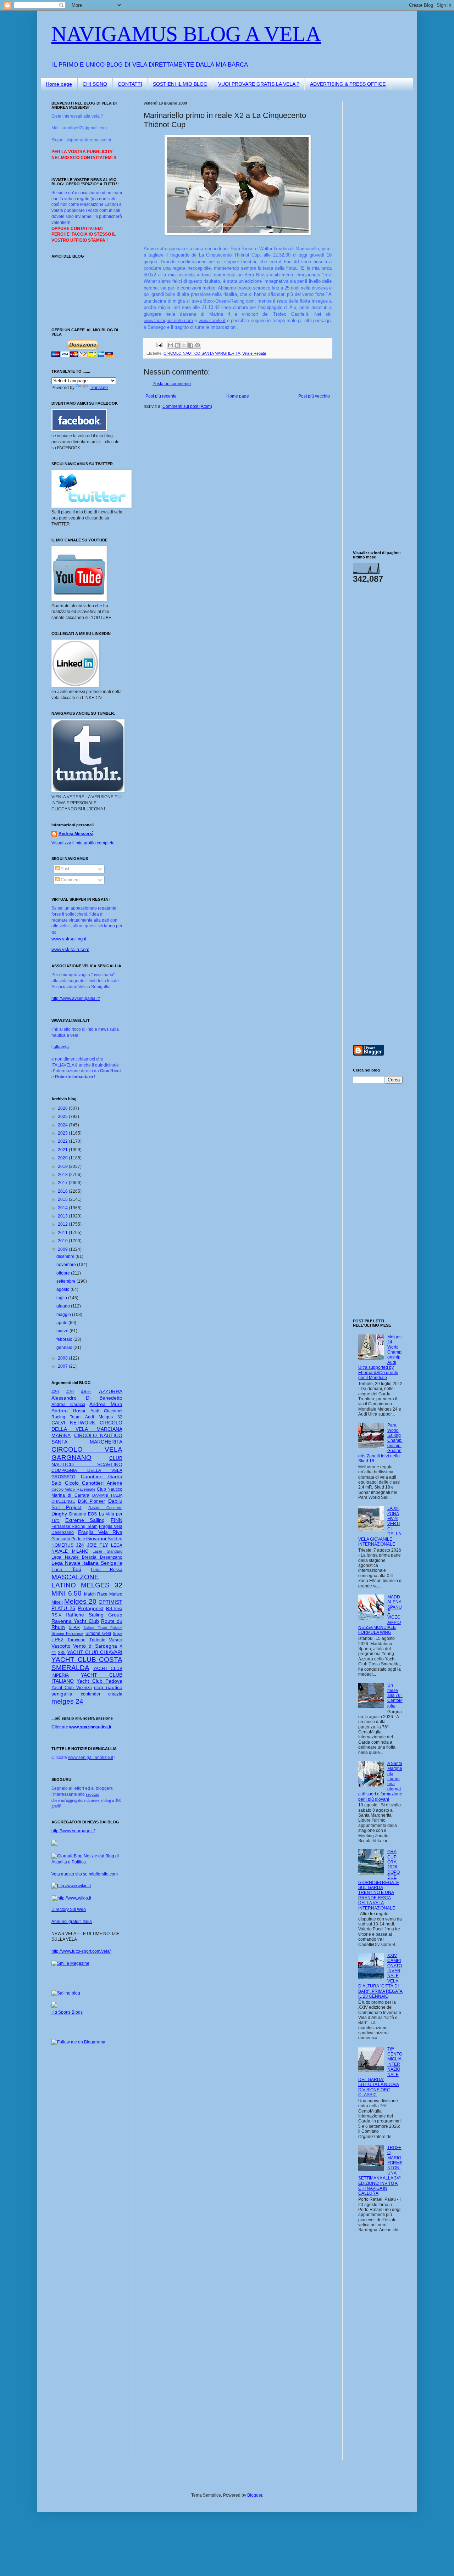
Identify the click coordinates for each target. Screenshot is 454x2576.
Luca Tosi (66, 1569)
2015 (63, 1199)
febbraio (65, 1339)
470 (70, 1392)
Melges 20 (80, 1601)
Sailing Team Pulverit (103, 1628)
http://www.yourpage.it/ (73, 1831)
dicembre (66, 1256)
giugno (64, 1306)
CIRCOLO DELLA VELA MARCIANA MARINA (87, 1429)
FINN (117, 1520)
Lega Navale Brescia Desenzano (87, 1557)
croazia (115, 1694)
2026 (63, 1108)
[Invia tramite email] (171, 345)
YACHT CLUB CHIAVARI (95, 1652)
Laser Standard (107, 1551)
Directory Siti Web (69, 1909)
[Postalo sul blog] (177, 345)
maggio (64, 1315)
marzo (63, 1331)
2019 (63, 1166)
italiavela (60, 1047)
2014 (63, 1208)
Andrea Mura (106, 1404)
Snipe (118, 1633)
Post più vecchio (314, 396)
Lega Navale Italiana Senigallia (87, 1563)
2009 (63, 1249)
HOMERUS (62, 1545)
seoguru (93, 1794)
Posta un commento (172, 384)
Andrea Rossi (68, 1411)
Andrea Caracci (68, 1405)
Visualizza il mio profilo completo (83, 843)
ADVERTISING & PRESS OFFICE (348, 84)
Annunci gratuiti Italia (72, 1922)
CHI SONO (95, 84)
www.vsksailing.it (69, 939)
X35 (62, 1653)
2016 (63, 1191)
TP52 (57, 1639)
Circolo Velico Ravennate (73, 1489)
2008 (63, 1358)
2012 (63, 1224)
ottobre (64, 1273)
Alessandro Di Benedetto (87, 1398)
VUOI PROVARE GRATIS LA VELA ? (259, 84)
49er (86, 1391)
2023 (63, 1133)
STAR (74, 1627)
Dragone (78, 1514)
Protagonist (91, 1608)
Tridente (97, 1640)
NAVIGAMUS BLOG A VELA (186, 34)
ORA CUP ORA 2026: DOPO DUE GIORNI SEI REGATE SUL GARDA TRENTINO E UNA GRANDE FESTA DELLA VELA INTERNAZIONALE (379, 1880)
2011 (63, 1233)
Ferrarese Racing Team (74, 1526)
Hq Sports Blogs (67, 2012)
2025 (63, 1117)
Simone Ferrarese (67, 1633)
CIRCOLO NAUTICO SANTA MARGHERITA (202, 353)
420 (55, 1392)
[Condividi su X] (184, 345)
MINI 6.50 (67, 1593)
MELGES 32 (102, 1585)
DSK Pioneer (92, 1501)
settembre (67, 1281)
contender (91, 1694)
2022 (63, 1141)
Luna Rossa (107, 1570)
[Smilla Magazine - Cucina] (70, 1963)
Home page (59, 84)
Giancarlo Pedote (68, 1539)
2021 (63, 1150)
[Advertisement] (374, 207)
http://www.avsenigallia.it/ (76, 999)
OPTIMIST (110, 1602)
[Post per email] (159, 344)
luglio (62, 1298)
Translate (99, 388)
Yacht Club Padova (99, 1681)
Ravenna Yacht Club (75, 1621)
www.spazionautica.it (90, 1727)
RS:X (56, 1615)
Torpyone (76, 1640)
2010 (63, 1241)
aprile (62, 1323)
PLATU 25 (63, 1608)
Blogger (255, 2495)
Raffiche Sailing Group (94, 1615)
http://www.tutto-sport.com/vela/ (81, 1951)
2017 (63, 1183)
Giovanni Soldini (104, 1539)
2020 (63, 1158)
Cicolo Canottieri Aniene (94, 1483)
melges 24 (67, 1701)
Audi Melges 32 (104, 1417)
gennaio (65, 1348)
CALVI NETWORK (73, 1423)
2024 (63, 1125)
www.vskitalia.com (70, 949)
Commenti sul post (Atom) (187, 406)
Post (64, 869)
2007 (63, 1366)
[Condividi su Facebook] (191, 345)
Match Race (96, 1594)
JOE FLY (98, 1545)
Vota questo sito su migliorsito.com (85, 1874)
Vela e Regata (254, 353)
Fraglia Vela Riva (100, 1532)
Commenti (70, 880)
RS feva (114, 1609)
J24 (80, 1545)
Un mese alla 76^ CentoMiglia (395, 1695)
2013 (63, 1216)
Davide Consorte (105, 1508)
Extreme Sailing (85, 1520)
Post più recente (161, 396)
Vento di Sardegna (95, 1646)
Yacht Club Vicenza (72, 1688)
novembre (67, 1265)
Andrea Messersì (76, 834)
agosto (63, 1289)
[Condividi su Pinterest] (198, 345)
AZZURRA (111, 1391)
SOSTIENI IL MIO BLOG (180, 84)
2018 (63, 1175)
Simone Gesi (98, 1633)
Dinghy (59, 1514)
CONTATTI (130, 84)
